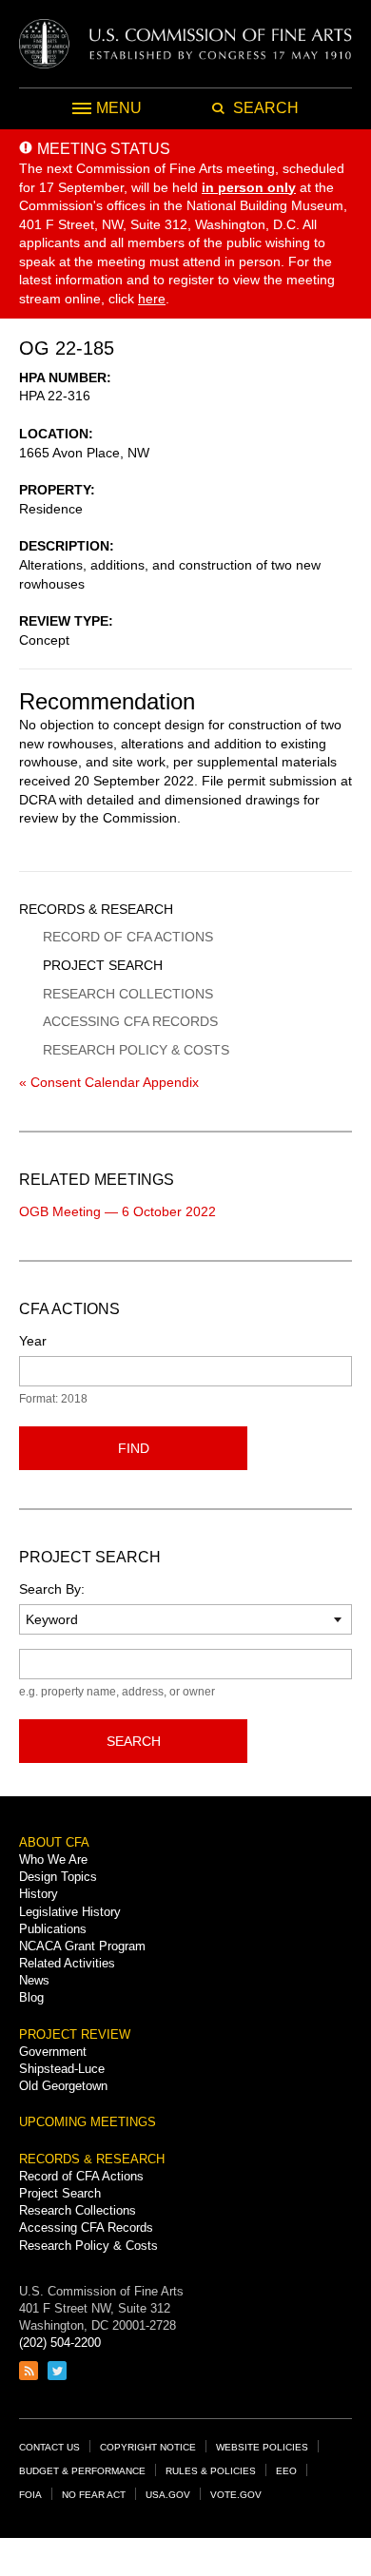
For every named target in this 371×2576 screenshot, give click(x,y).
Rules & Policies (211, 2471)
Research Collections (128, 994)
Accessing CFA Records (130, 1021)
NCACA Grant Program (82, 1946)
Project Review (75, 2034)
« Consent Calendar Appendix (109, 1082)
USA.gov (168, 2495)
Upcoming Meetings (88, 2122)
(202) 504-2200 (60, 2343)
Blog (31, 1997)
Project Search (103, 965)
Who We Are (53, 1859)
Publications (53, 1929)
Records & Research (96, 909)
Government (53, 2052)
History (39, 1894)
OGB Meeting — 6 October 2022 (117, 1211)
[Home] (185, 44)
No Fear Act (94, 2495)
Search (134, 1741)
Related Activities (67, 1963)
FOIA (30, 2495)
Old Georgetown (63, 2086)
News (34, 1980)
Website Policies (262, 2447)
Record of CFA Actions (128, 937)
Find (134, 1448)
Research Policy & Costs (136, 1050)
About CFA (54, 1842)
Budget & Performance (82, 2471)
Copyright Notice (148, 2447)
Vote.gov (236, 2495)
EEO (286, 2471)
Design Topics (58, 1877)
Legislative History (70, 1912)
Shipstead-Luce (62, 2069)
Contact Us (49, 2447)
